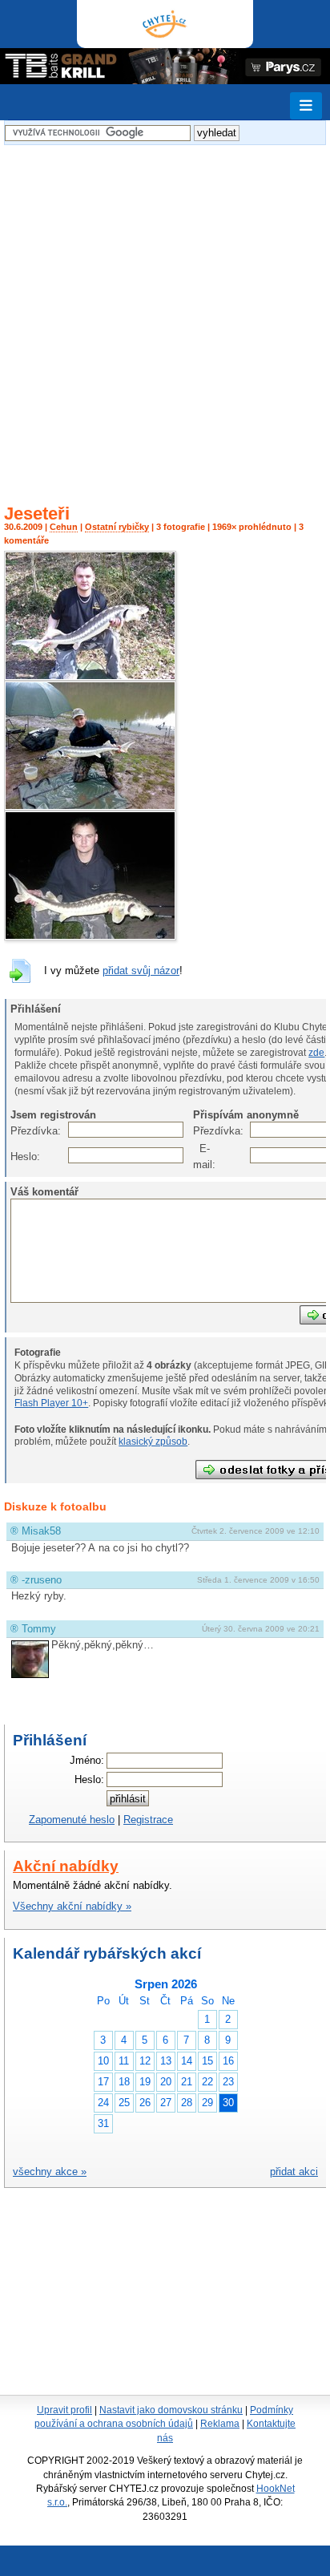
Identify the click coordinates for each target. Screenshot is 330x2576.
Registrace (148, 1820)
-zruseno (42, 1580)
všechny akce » (50, 2172)
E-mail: (201, 1157)
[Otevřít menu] (306, 106)
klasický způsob (153, 1442)
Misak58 (41, 1531)
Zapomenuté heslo (72, 1820)
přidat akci (294, 2172)
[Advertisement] (165, 314)
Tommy (39, 1629)
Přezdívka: (19, 1131)
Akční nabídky (66, 1866)
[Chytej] (165, 24)
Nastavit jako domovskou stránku (171, 2410)
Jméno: (87, 1760)
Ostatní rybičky (117, 527)
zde (316, 1053)
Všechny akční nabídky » (72, 1906)
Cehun (64, 527)
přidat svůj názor (141, 971)
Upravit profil (64, 2410)
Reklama (220, 2424)
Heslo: (19, 1157)
